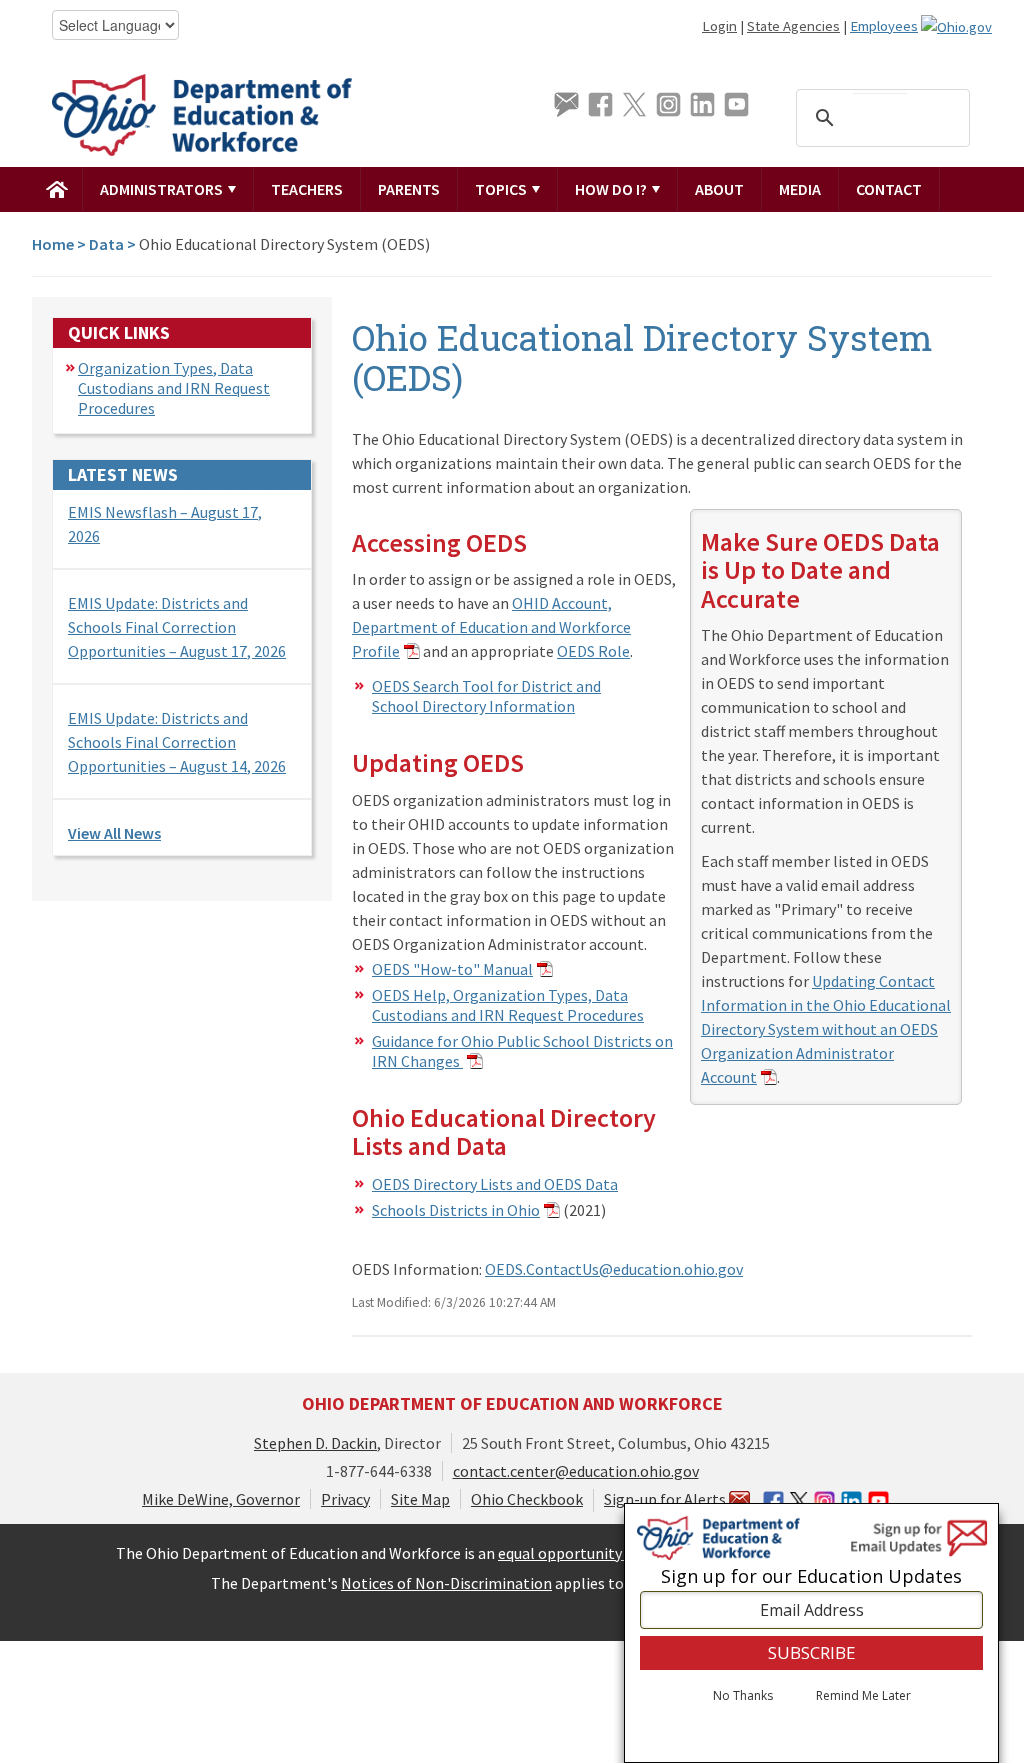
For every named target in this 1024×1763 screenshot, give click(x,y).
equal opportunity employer (594, 1553)
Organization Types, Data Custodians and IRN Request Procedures (174, 388)
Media (800, 189)
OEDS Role (593, 651)
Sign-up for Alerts (666, 1499)
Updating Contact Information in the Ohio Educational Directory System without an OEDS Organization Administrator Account (826, 1029)
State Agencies (793, 26)
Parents (409, 189)
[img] (57, 189)
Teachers (307, 189)
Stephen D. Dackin (315, 1443)
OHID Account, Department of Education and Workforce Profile (491, 627)
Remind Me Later (863, 1696)
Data (106, 244)
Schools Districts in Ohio (456, 1210)
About (719, 189)
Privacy (345, 1499)
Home (53, 244)
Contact (889, 189)
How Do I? (612, 189)
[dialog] (811, 1633)
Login (719, 26)
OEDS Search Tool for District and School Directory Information (486, 696)
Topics (502, 189)
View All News (114, 833)
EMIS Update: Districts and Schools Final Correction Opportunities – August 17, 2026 (177, 627)
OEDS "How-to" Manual (452, 969)
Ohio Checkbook (527, 1499)
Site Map (420, 1499)
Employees (884, 26)
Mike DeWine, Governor (221, 1499)
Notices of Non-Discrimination (446, 1583)
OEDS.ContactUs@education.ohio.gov (614, 1269)
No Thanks (743, 1696)
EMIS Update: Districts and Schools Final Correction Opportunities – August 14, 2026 (177, 742)
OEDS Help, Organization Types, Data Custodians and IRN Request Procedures (508, 1005)
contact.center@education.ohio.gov (576, 1471)
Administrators (163, 189)
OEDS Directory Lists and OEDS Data (495, 1184)
